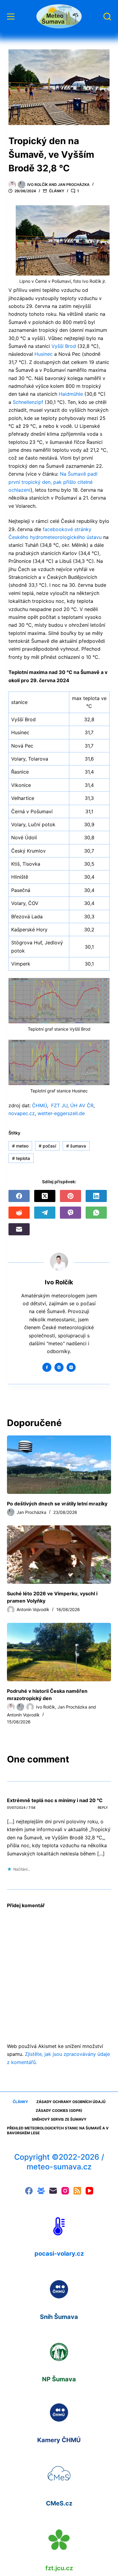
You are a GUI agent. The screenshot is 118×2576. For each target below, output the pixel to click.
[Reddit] (19, 1213)
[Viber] (70, 1213)
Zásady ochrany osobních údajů (71, 2102)
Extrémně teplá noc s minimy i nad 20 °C (55, 1800)
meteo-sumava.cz (59, 2167)
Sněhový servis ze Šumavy (59, 2119)
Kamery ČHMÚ (59, 2440)
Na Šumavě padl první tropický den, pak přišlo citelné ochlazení (53, 482)
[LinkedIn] (96, 1196)
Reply (103, 1808)
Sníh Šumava (59, 2317)
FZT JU (59, 1105)
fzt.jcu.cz (59, 2568)
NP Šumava (59, 2379)
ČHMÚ (39, 1105)
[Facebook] (19, 1196)
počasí (47, 1146)
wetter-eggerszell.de (61, 1113)
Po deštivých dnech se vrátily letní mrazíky (57, 1504)
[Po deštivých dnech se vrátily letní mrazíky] (59, 1465)
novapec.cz (22, 1113)
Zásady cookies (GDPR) (59, 2110)
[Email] (19, 1229)
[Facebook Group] (41, 2191)
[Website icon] (59, 1367)
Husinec (44, 354)
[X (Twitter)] (45, 1196)
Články (57, 191)
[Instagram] (65, 2191)
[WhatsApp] (96, 1213)
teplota (21, 1158)
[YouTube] (89, 2191)
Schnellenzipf (28, 402)
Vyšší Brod (64, 346)
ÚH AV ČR (82, 1105)
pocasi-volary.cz (59, 2254)
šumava (76, 1146)
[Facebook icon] (47, 1367)
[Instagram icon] (71, 1367)
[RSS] (77, 2191)
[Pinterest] (70, 1196)
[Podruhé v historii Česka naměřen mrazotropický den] (59, 1652)
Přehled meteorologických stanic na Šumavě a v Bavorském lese (58, 2130)
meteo (20, 1146)
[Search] (107, 17)
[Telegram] (45, 1213)
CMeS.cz (59, 2503)
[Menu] (11, 17)
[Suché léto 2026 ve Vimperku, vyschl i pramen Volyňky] (59, 1555)
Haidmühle (71, 394)
